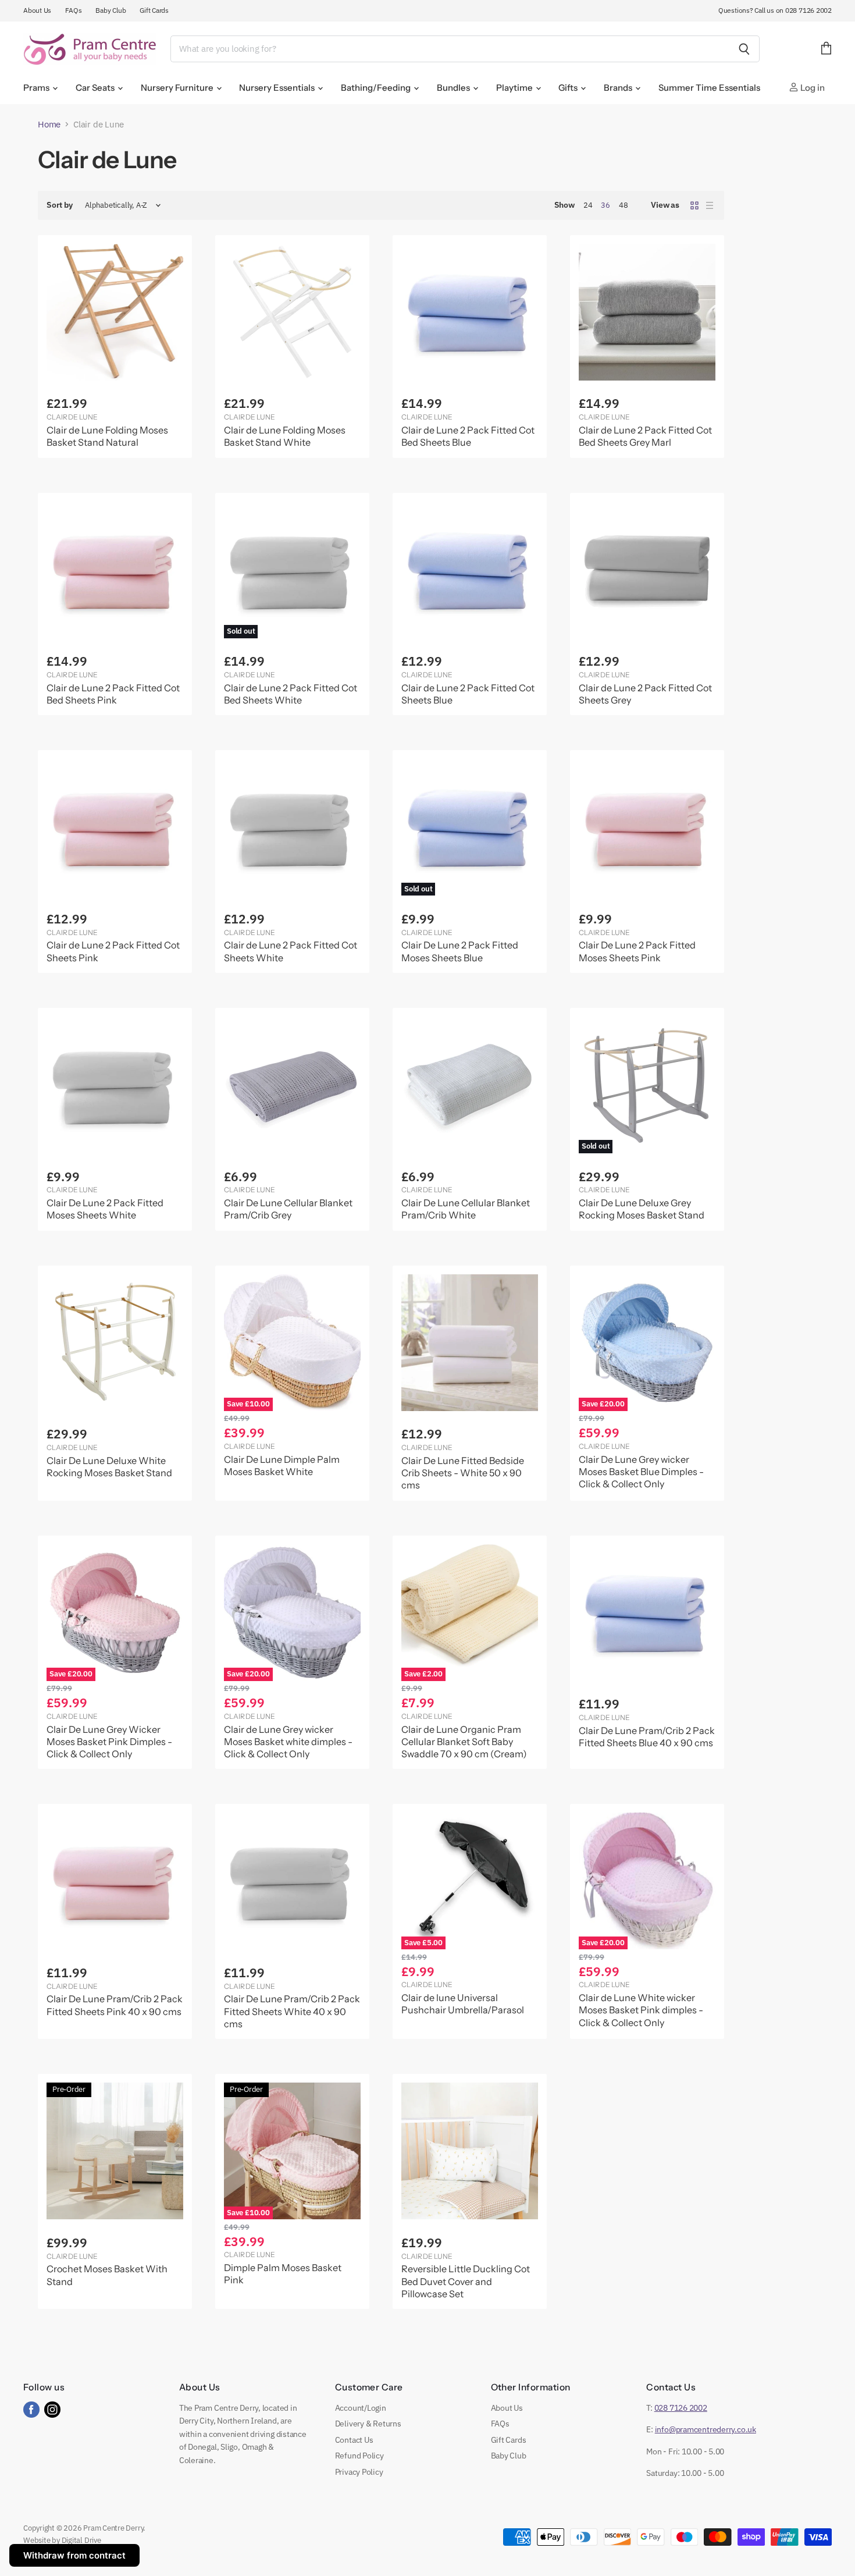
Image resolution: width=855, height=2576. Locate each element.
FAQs (73, 10)
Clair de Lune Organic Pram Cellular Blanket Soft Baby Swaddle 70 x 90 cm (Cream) (464, 1742)
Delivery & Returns (368, 2424)
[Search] (744, 49)
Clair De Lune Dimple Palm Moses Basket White (282, 1465)
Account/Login (361, 2408)
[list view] (710, 205)
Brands (619, 88)
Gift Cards (154, 10)
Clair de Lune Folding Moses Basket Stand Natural (107, 436)
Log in (812, 88)
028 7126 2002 (681, 2408)
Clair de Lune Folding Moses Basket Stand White (285, 436)
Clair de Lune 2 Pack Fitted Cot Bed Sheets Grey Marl (645, 436)
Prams (37, 88)
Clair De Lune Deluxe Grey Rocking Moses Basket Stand (642, 1209)
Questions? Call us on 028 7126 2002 (775, 10)
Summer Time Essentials (709, 88)
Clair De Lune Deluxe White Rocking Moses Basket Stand (109, 1467)
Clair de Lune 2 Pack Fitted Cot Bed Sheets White (291, 694)
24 (588, 205)
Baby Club (111, 10)
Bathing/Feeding (377, 88)
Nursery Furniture (178, 88)
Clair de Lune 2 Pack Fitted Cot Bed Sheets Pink (113, 694)
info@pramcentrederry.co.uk (706, 2429)
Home (49, 124)
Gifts (569, 88)
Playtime (515, 88)
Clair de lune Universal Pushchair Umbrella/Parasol (463, 2004)
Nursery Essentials (278, 88)
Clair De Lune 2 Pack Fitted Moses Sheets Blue (460, 951)
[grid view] (694, 205)
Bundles (454, 88)
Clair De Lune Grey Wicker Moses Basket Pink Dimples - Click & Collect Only (109, 1742)
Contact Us (354, 2440)
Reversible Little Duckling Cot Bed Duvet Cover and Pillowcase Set (466, 2281)
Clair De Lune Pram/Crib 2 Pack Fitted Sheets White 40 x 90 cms (292, 2011)
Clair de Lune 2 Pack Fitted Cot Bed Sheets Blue (468, 436)
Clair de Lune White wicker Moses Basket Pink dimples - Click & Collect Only (641, 2010)
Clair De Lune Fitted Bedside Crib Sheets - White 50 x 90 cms (463, 1473)
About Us (37, 10)
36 (605, 205)
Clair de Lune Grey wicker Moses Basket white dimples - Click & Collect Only (288, 1742)
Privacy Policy (359, 2472)
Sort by (60, 205)
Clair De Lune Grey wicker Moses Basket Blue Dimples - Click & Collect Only (641, 1472)
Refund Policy (359, 2456)
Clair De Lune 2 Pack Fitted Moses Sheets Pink (637, 951)
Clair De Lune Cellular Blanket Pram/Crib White (466, 1209)
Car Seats (96, 88)
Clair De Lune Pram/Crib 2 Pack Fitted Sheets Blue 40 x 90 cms (647, 1737)
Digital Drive (81, 2540)
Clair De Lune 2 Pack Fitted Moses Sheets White (105, 1209)
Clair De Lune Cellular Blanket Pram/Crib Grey (288, 1209)
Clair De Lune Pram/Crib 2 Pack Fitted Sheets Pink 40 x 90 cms (115, 2005)
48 (624, 205)
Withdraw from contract (74, 2555)
